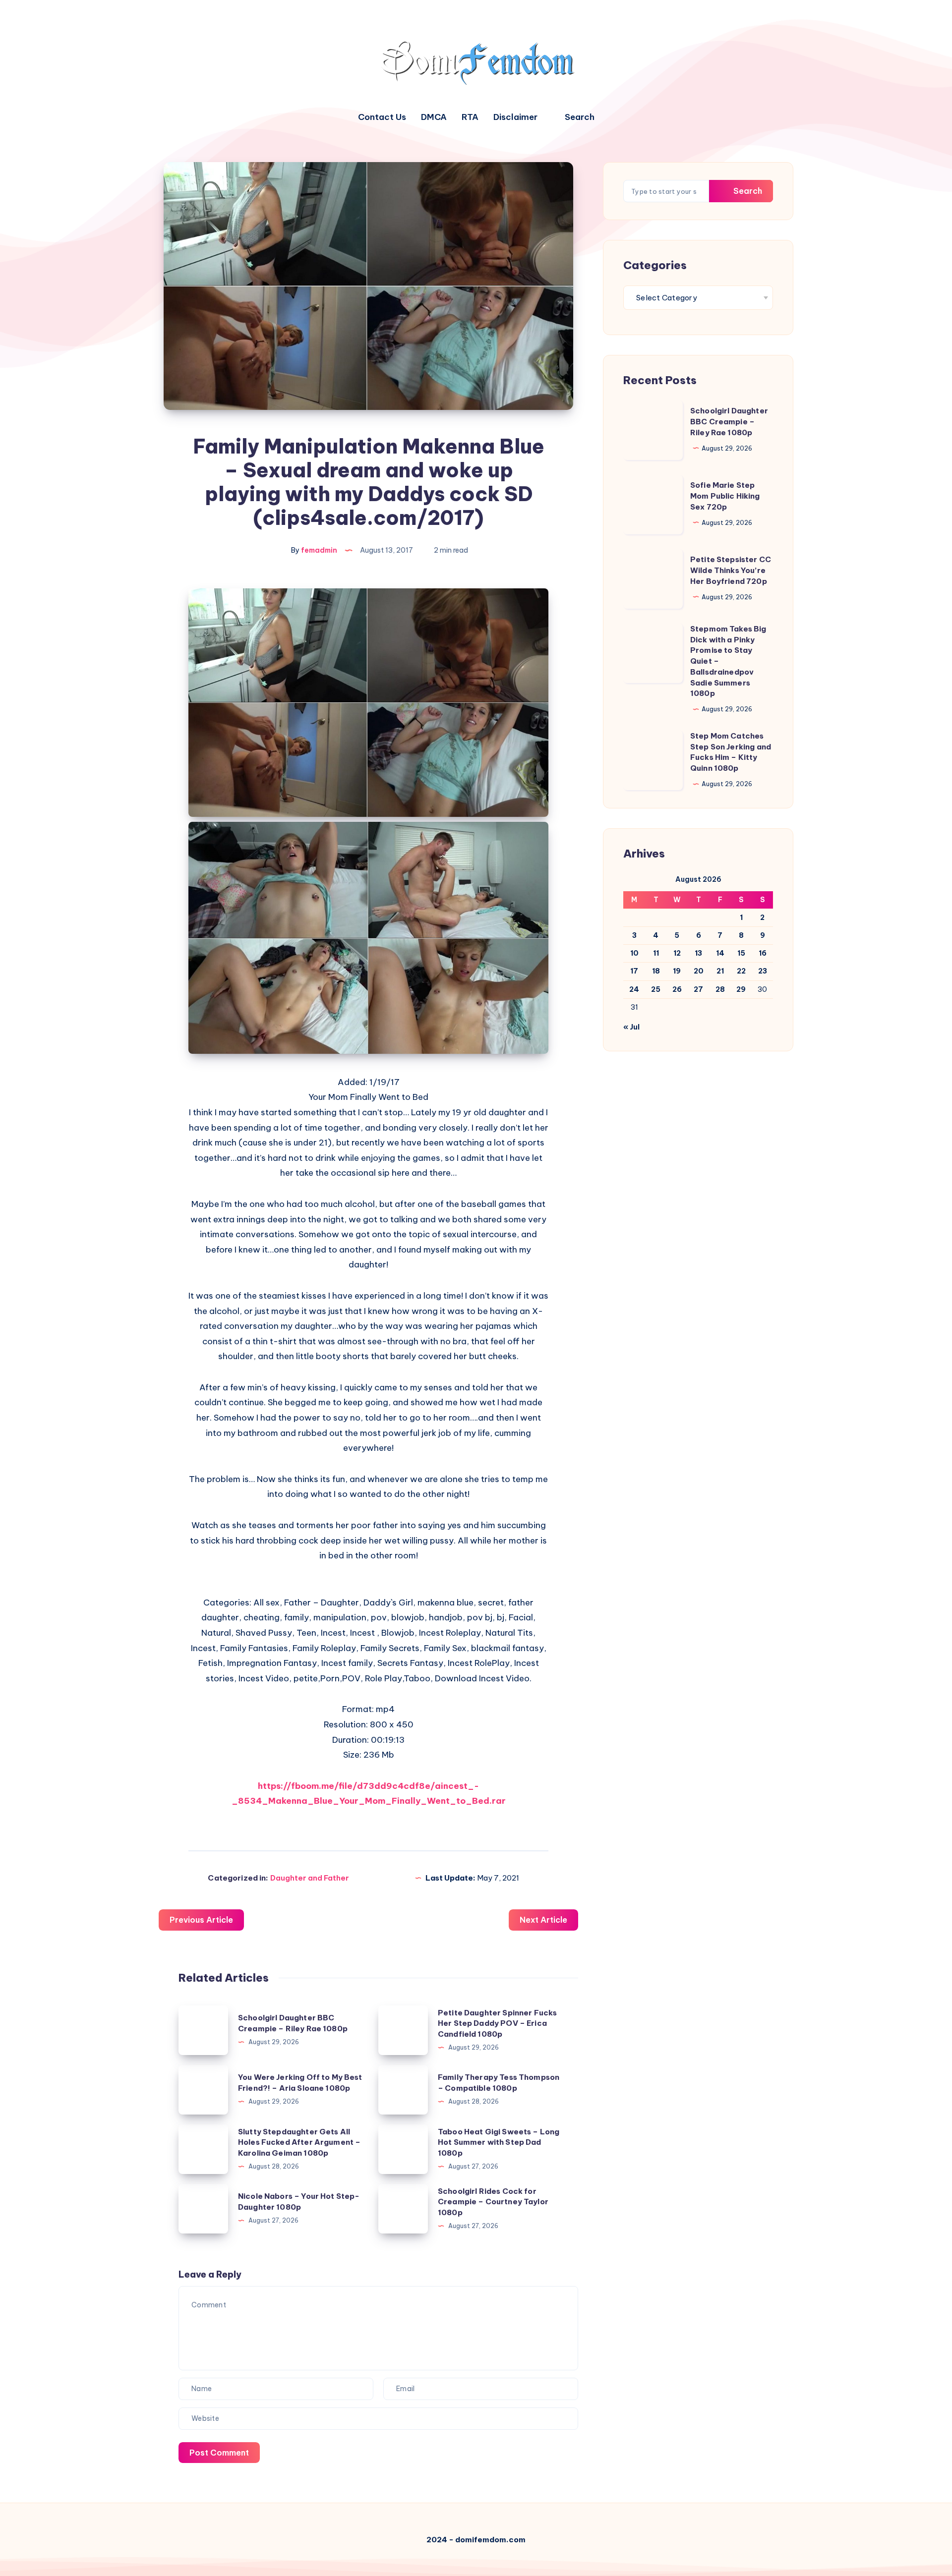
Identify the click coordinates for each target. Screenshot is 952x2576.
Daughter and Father (310, 1878)
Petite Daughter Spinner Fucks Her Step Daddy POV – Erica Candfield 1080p (497, 2024)
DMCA (434, 117)
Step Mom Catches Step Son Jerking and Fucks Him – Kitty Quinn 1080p (731, 752)
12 (677, 953)
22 (741, 971)
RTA (470, 117)
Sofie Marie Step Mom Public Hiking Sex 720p (725, 496)
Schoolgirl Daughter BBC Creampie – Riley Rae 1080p (729, 422)
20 (699, 971)
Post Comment (219, 2453)
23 (763, 971)
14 (720, 953)
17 (634, 971)
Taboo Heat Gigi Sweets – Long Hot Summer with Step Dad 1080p (499, 2143)
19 (677, 971)
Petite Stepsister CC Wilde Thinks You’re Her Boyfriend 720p (731, 570)
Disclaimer (515, 117)
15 (741, 953)
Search (747, 191)
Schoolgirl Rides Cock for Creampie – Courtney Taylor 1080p (493, 2202)
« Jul (631, 1027)
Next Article (543, 1920)
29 (741, 989)
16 (763, 953)
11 (656, 953)
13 (698, 953)
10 (634, 953)
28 (720, 989)
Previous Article (201, 1920)
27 (698, 989)
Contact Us (382, 117)
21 (720, 971)
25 (656, 989)
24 (634, 989)
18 (656, 971)
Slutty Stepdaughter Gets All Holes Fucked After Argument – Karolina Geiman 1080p (299, 2143)
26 (677, 989)
